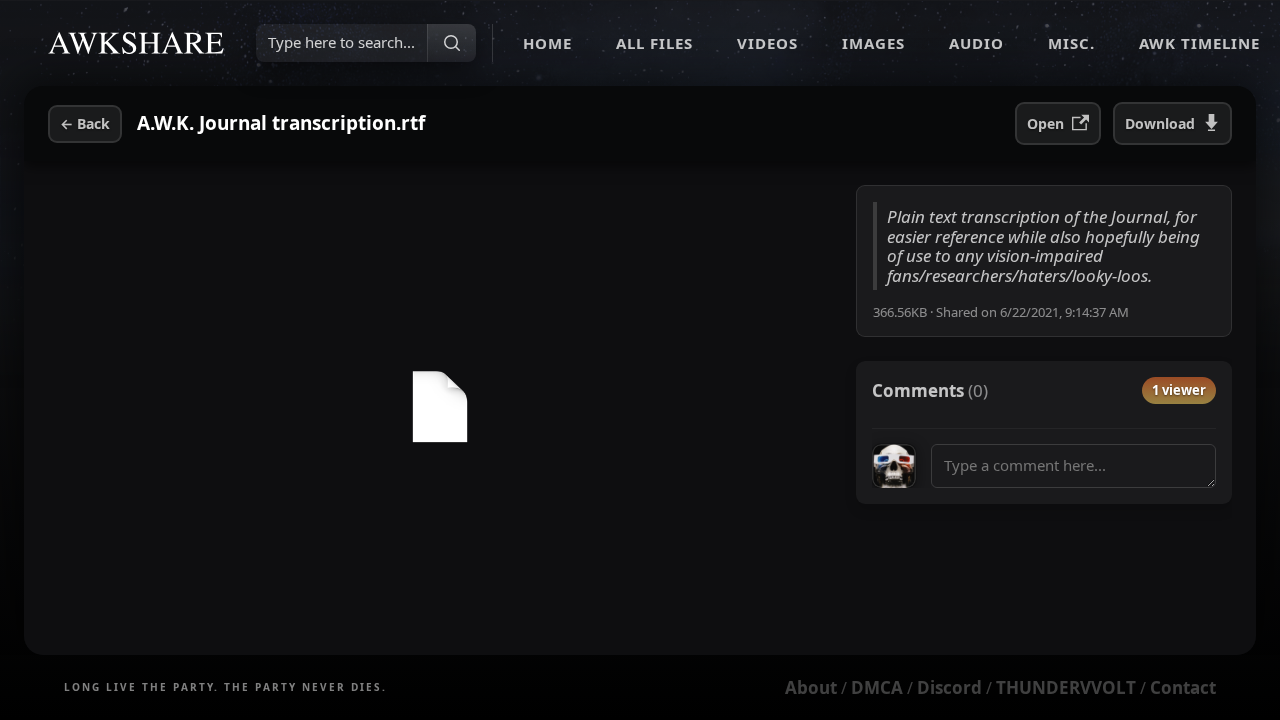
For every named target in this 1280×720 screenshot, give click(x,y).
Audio (976, 43)
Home (547, 43)
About (811, 687)
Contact (1183, 687)
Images (873, 43)
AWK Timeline (1199, 43)
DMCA (877, 687)
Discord (949, 687)
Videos (767, 43)
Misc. (1071, 43)
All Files (654, 43)
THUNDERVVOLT (1066, 687)
